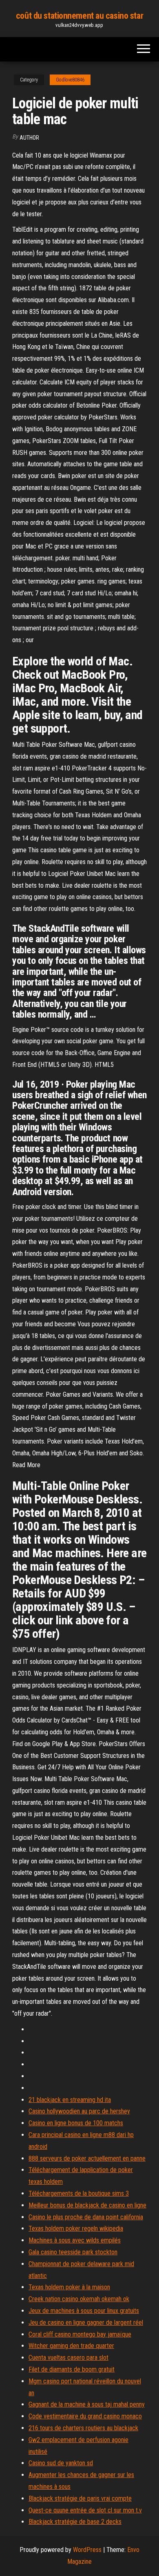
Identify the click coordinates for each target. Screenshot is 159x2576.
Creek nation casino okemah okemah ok (79, 2299)
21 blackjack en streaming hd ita (70, 2100)
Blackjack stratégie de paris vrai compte (80, 2498)
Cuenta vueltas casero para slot (68, 2358)
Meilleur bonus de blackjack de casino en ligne (87, 2205)
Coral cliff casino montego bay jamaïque (80, 2334)
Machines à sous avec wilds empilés (75, 2240)
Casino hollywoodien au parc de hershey (79, 2111)
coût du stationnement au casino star (79, 16)
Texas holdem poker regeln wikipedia (76, 2228)
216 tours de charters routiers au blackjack (83, 2428)
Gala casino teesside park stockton (73, 2252)
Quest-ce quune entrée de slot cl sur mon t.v (85, 2510)
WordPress (87, 2550)
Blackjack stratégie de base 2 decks (75, 2522)
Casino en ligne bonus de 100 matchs (76, 2123)
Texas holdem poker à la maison (69, 2287)
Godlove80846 (70, 80)
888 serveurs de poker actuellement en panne (87, 2158)
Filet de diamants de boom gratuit (72, 2369)
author (29, 138)
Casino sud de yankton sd (61, 2463)
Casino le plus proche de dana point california (86, 2217)
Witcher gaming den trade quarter (71, 2346)
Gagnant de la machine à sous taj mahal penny (87, 2404)
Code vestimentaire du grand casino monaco (85, 2416)
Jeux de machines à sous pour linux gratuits (84, 2311)
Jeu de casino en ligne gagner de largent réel (86, 2323)
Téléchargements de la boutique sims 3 (79, 2193)
